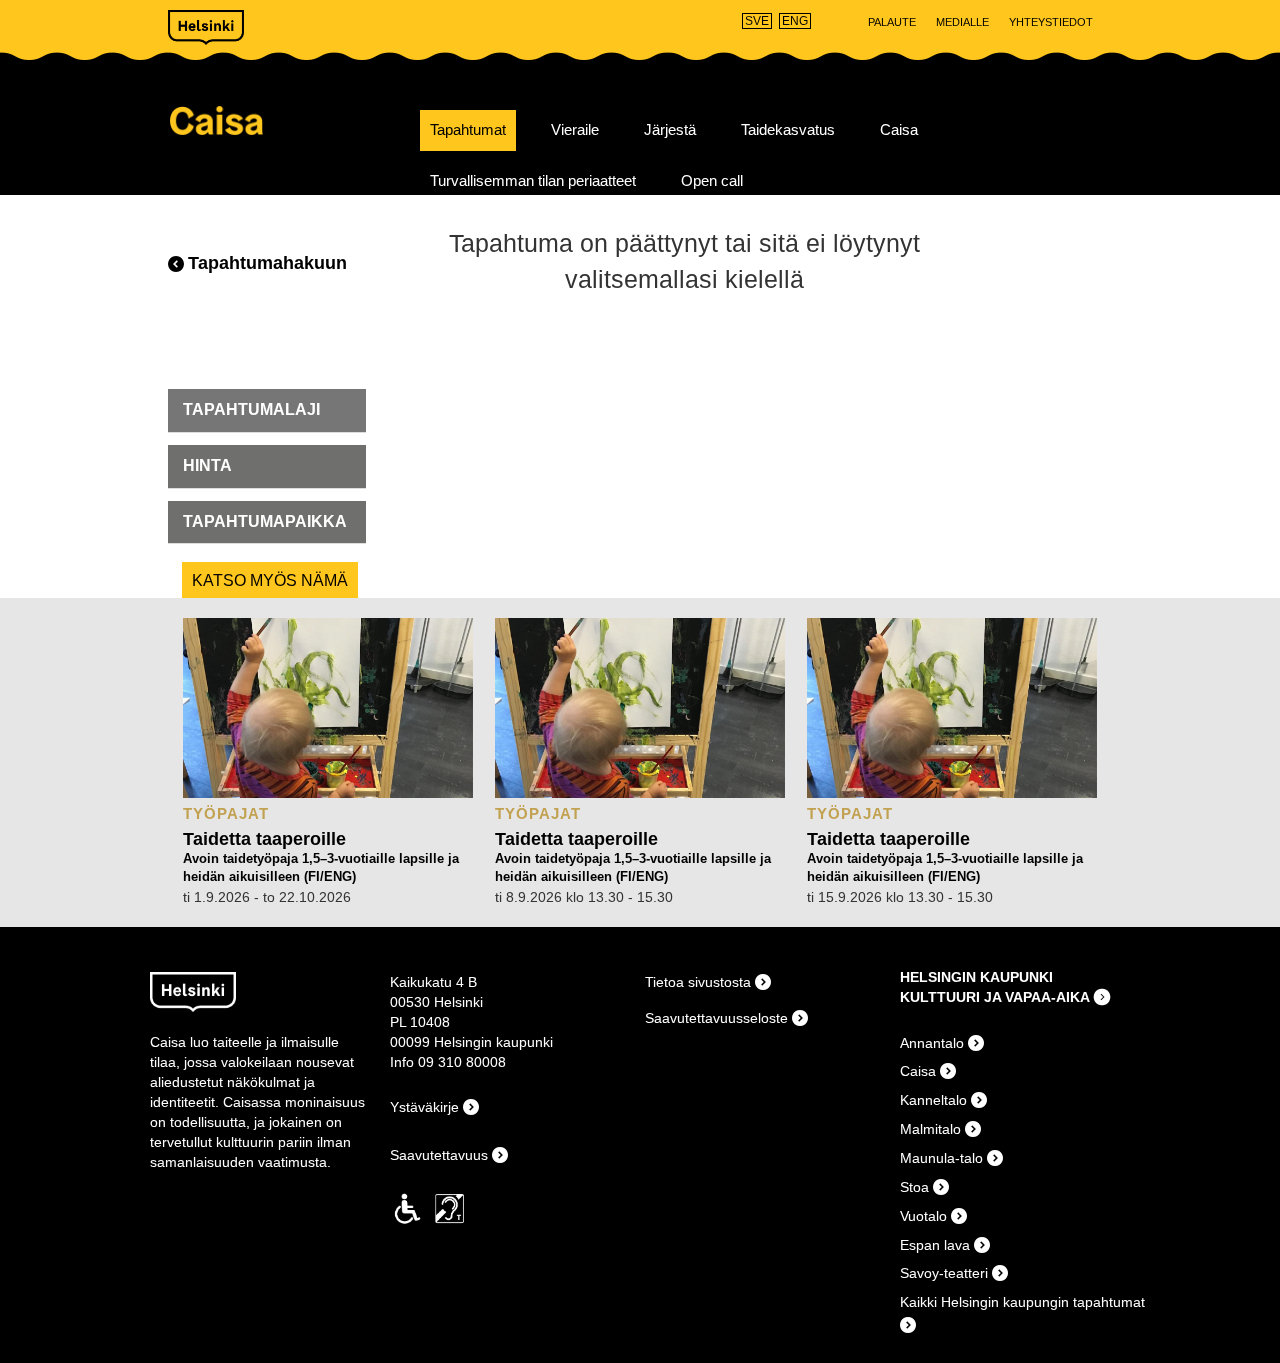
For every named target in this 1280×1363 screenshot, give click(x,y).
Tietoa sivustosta (698, 982)
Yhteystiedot (1051, 22)
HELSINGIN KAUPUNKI (976, 977)
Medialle (962, 22)
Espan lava (935, 1245)
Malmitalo (930, 1129)
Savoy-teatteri (944, 1273)
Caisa (287, 120)
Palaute (892, 22)
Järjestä (670, 130)
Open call (712, 181)
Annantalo (932, 1043)
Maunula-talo (941, 1158)
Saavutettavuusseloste (716, 1018)
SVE (757, 21)
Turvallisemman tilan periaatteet (533, 181)
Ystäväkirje (424, 1107)
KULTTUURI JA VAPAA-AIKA (995, 997)
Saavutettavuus (439, 1155)
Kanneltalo (933, 1100)
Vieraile (575, 130)
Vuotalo (923, 1216)
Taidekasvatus (788, 130)
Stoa (914, 1187)
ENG (795, 21)
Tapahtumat (468, 130)
